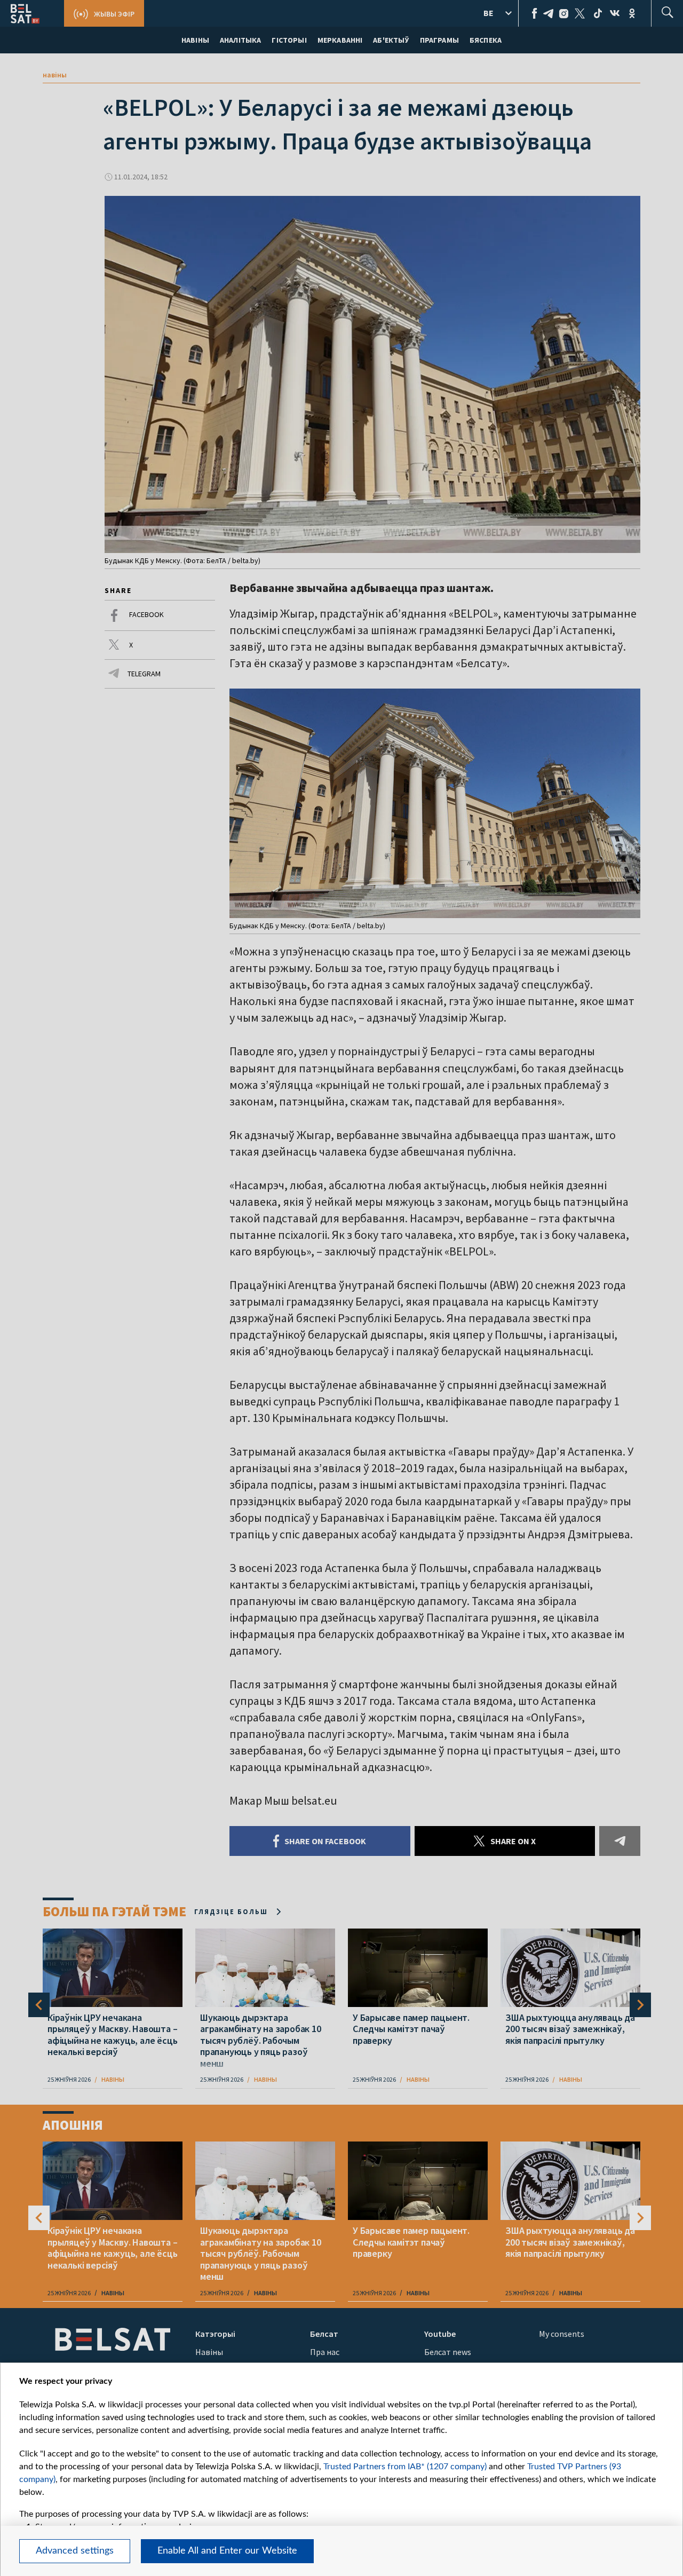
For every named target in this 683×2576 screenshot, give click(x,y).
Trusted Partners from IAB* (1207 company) (405, 2467)
